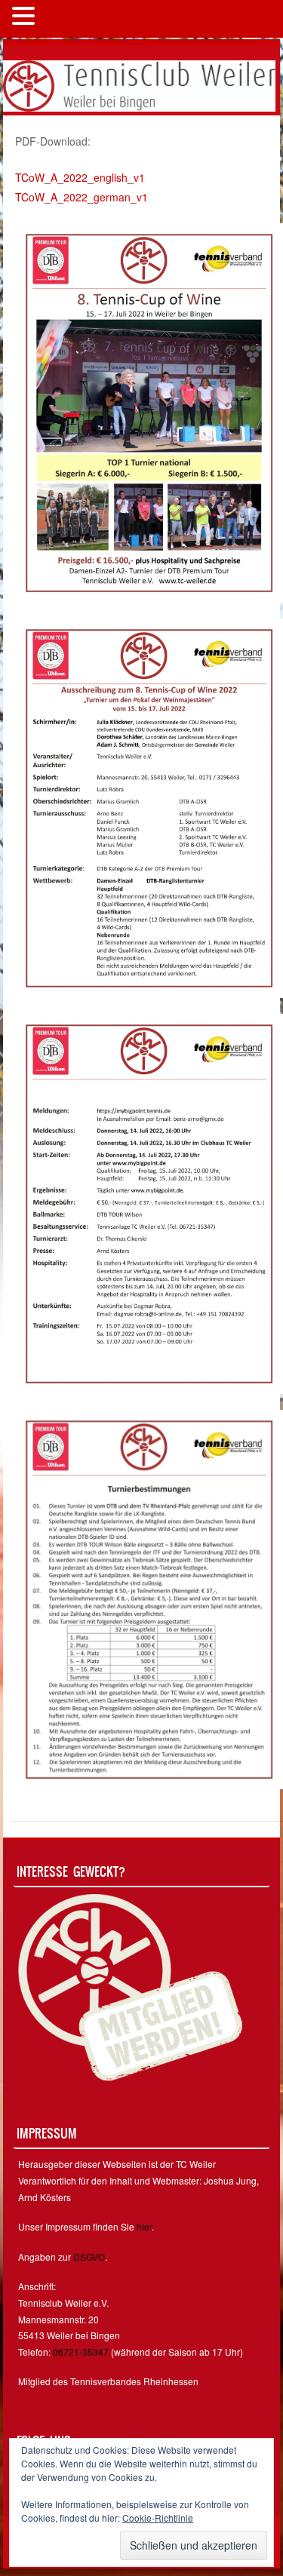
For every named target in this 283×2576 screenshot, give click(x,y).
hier (144, 2226)
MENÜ (64, 19)
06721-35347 (81, 2352)
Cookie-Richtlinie (158, 2518)
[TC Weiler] (139, 84)
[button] (26, 17)
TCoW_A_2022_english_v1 (80, 177)
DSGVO (89, 2257)
